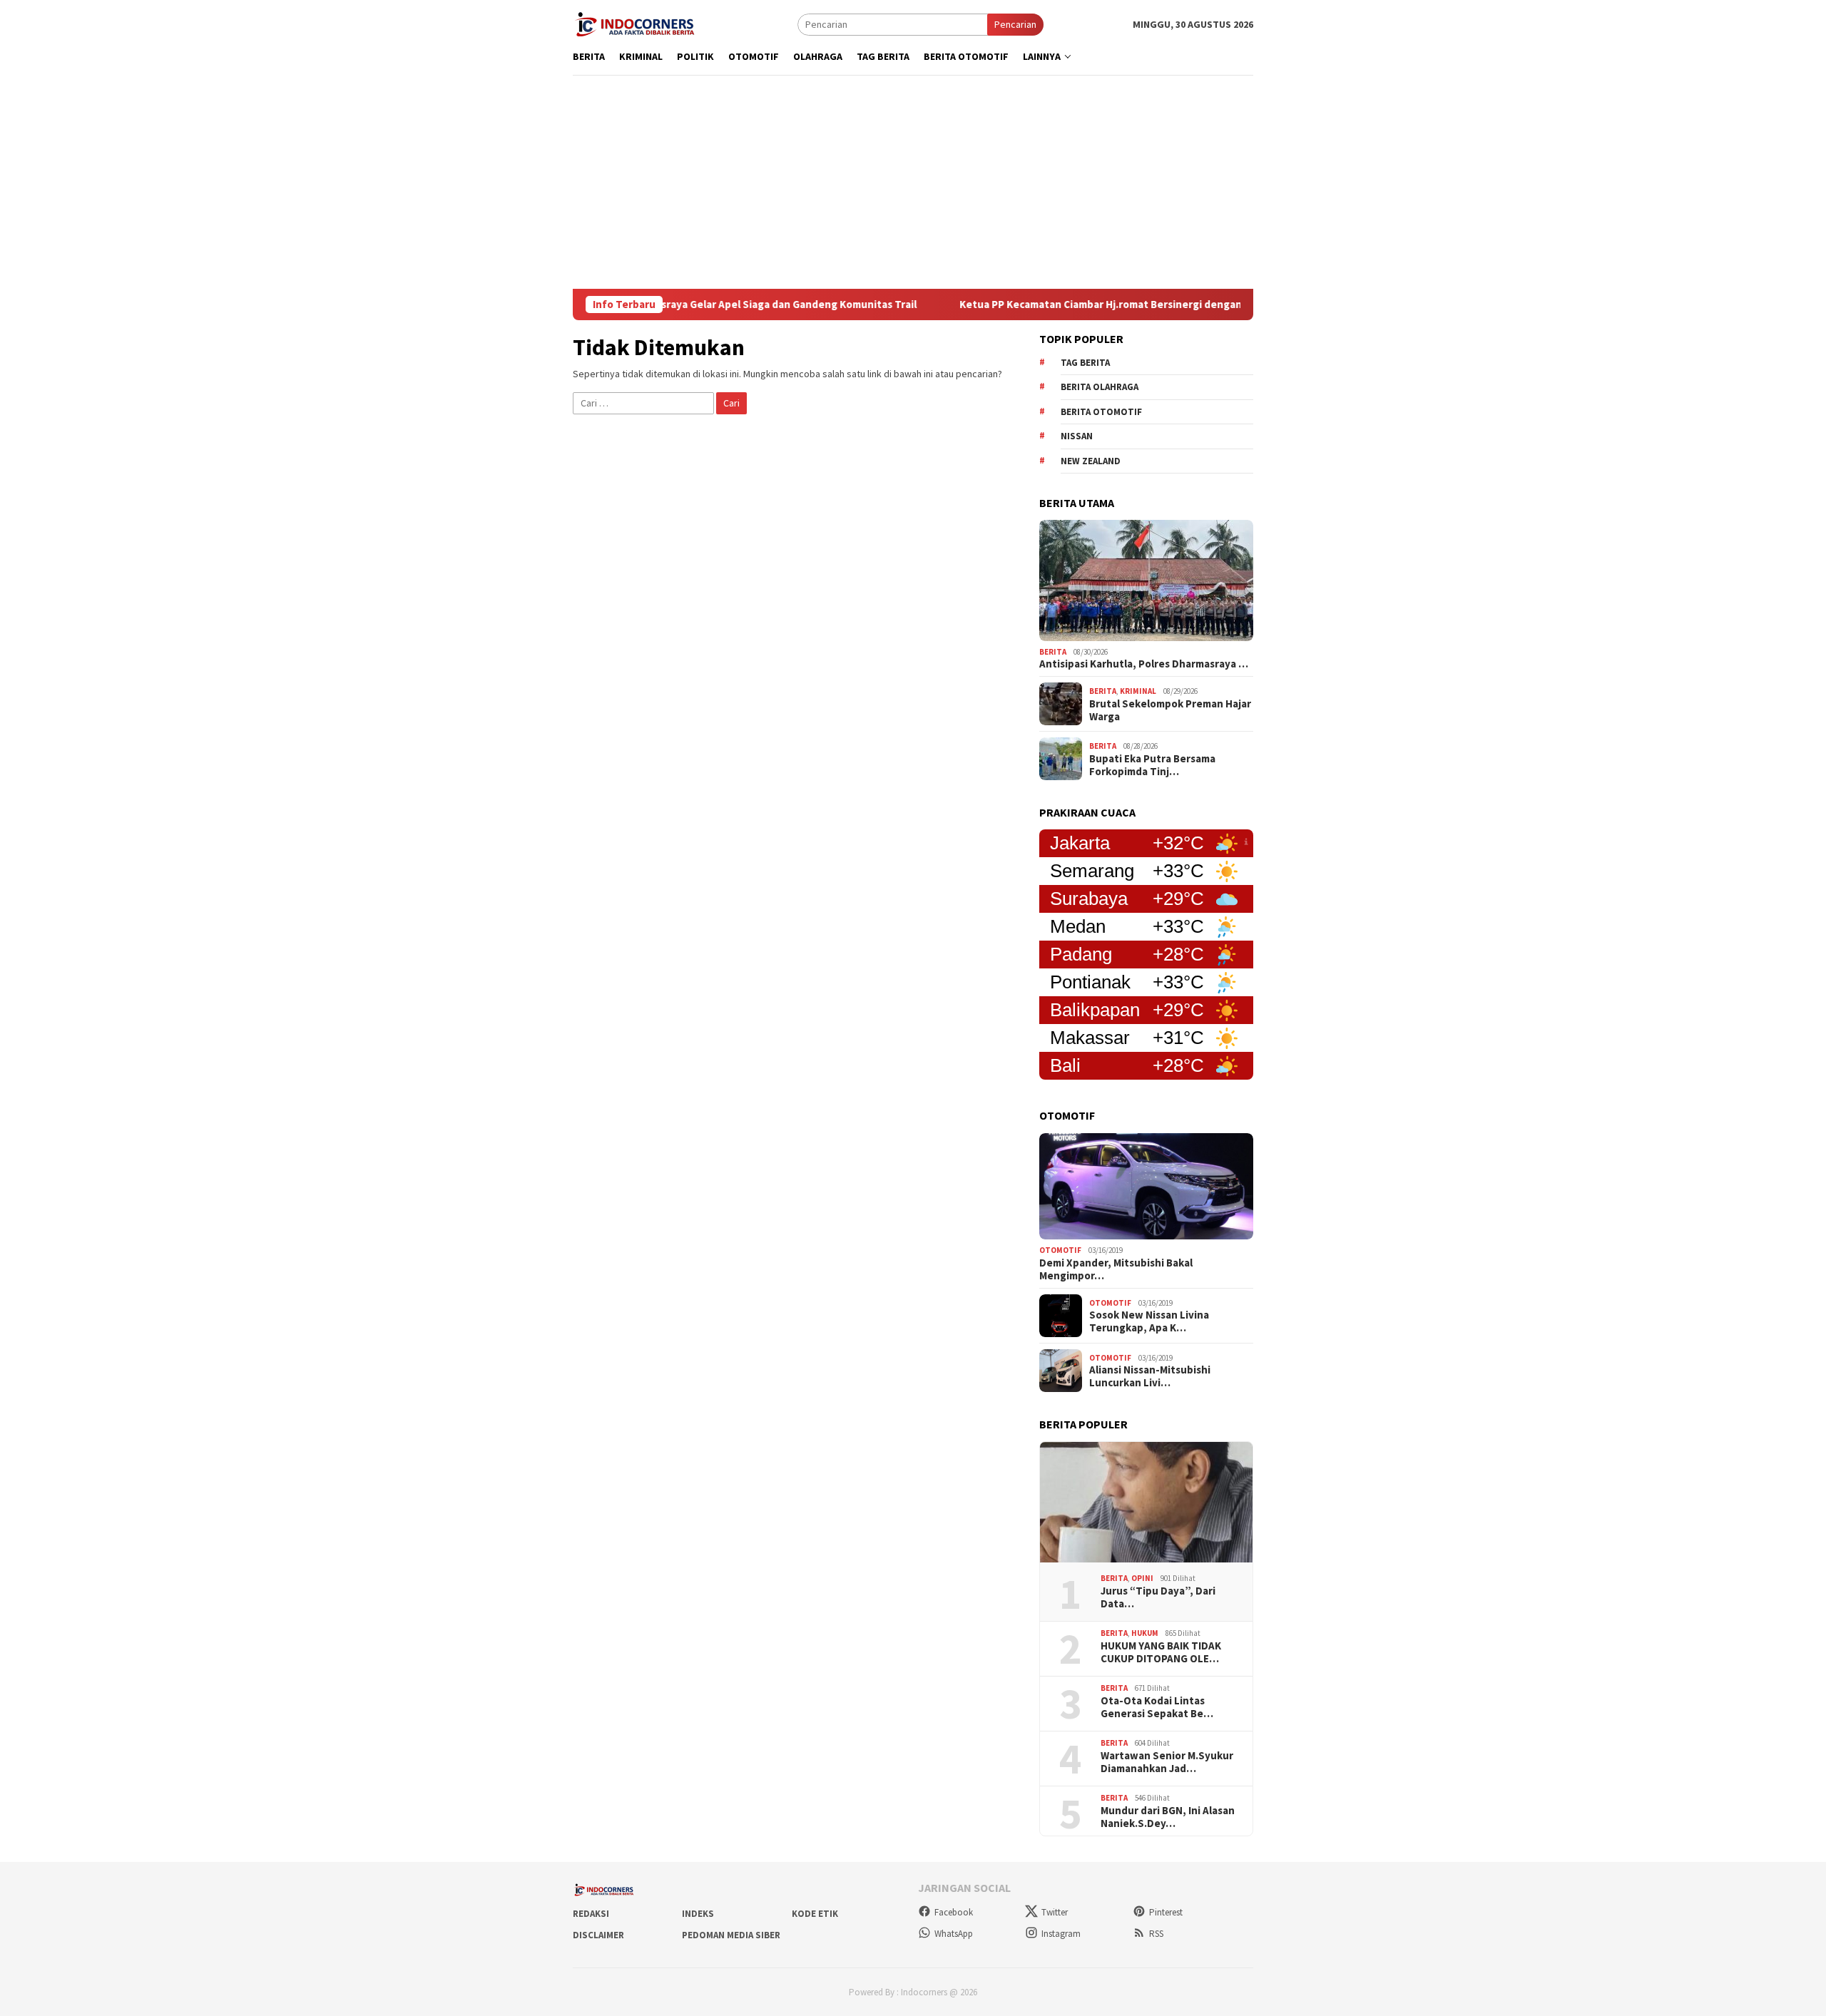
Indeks (698, 1914)
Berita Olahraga (1100, 387)
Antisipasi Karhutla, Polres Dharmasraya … (1144, 664)
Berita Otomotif (1101, 412)
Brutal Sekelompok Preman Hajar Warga (1170, 710)
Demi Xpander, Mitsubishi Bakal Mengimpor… (1116, 1269)
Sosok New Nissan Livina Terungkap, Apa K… (1149, 1321)
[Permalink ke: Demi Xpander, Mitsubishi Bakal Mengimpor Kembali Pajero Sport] (1146, 1187)
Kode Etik (815, 1914)
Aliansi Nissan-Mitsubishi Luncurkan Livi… (1150, 1376)
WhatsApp (954, 1934)
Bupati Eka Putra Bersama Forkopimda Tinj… (1152, 765)
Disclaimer (598, 1935)
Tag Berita (1085, 363)
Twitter (1055, 1912)
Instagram (1061, 1934)
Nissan (1077, 436)
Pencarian (1015, 24)
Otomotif (1060, 1250)
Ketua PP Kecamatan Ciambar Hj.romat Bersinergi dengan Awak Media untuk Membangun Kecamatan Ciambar (1168, 305)
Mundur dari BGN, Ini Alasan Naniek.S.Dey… (1168, 1817)
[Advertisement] (913, 182)
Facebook (954, 1912)
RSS (1156, 1934)
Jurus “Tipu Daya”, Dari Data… (1158, 1597)
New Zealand (1091, 461)
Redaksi (591, 1914)
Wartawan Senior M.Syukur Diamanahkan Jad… (1167, 1762)
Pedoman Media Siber (731, 1935)
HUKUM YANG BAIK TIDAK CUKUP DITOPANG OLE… (1161, 1652)
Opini (1142, 1578)
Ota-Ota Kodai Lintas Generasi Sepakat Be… (1157, 1707)
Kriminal (1138, 691)
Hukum (1145, 1633)
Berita (1053, 652)
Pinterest (1166, 1912)
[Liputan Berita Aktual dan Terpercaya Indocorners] (640, 23)
